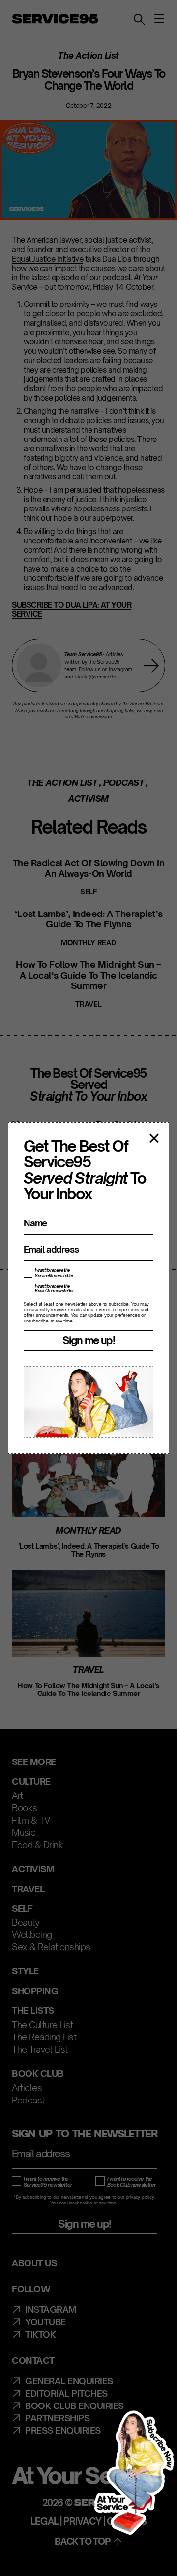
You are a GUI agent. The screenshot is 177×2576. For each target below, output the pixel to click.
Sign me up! (88, 1340)
